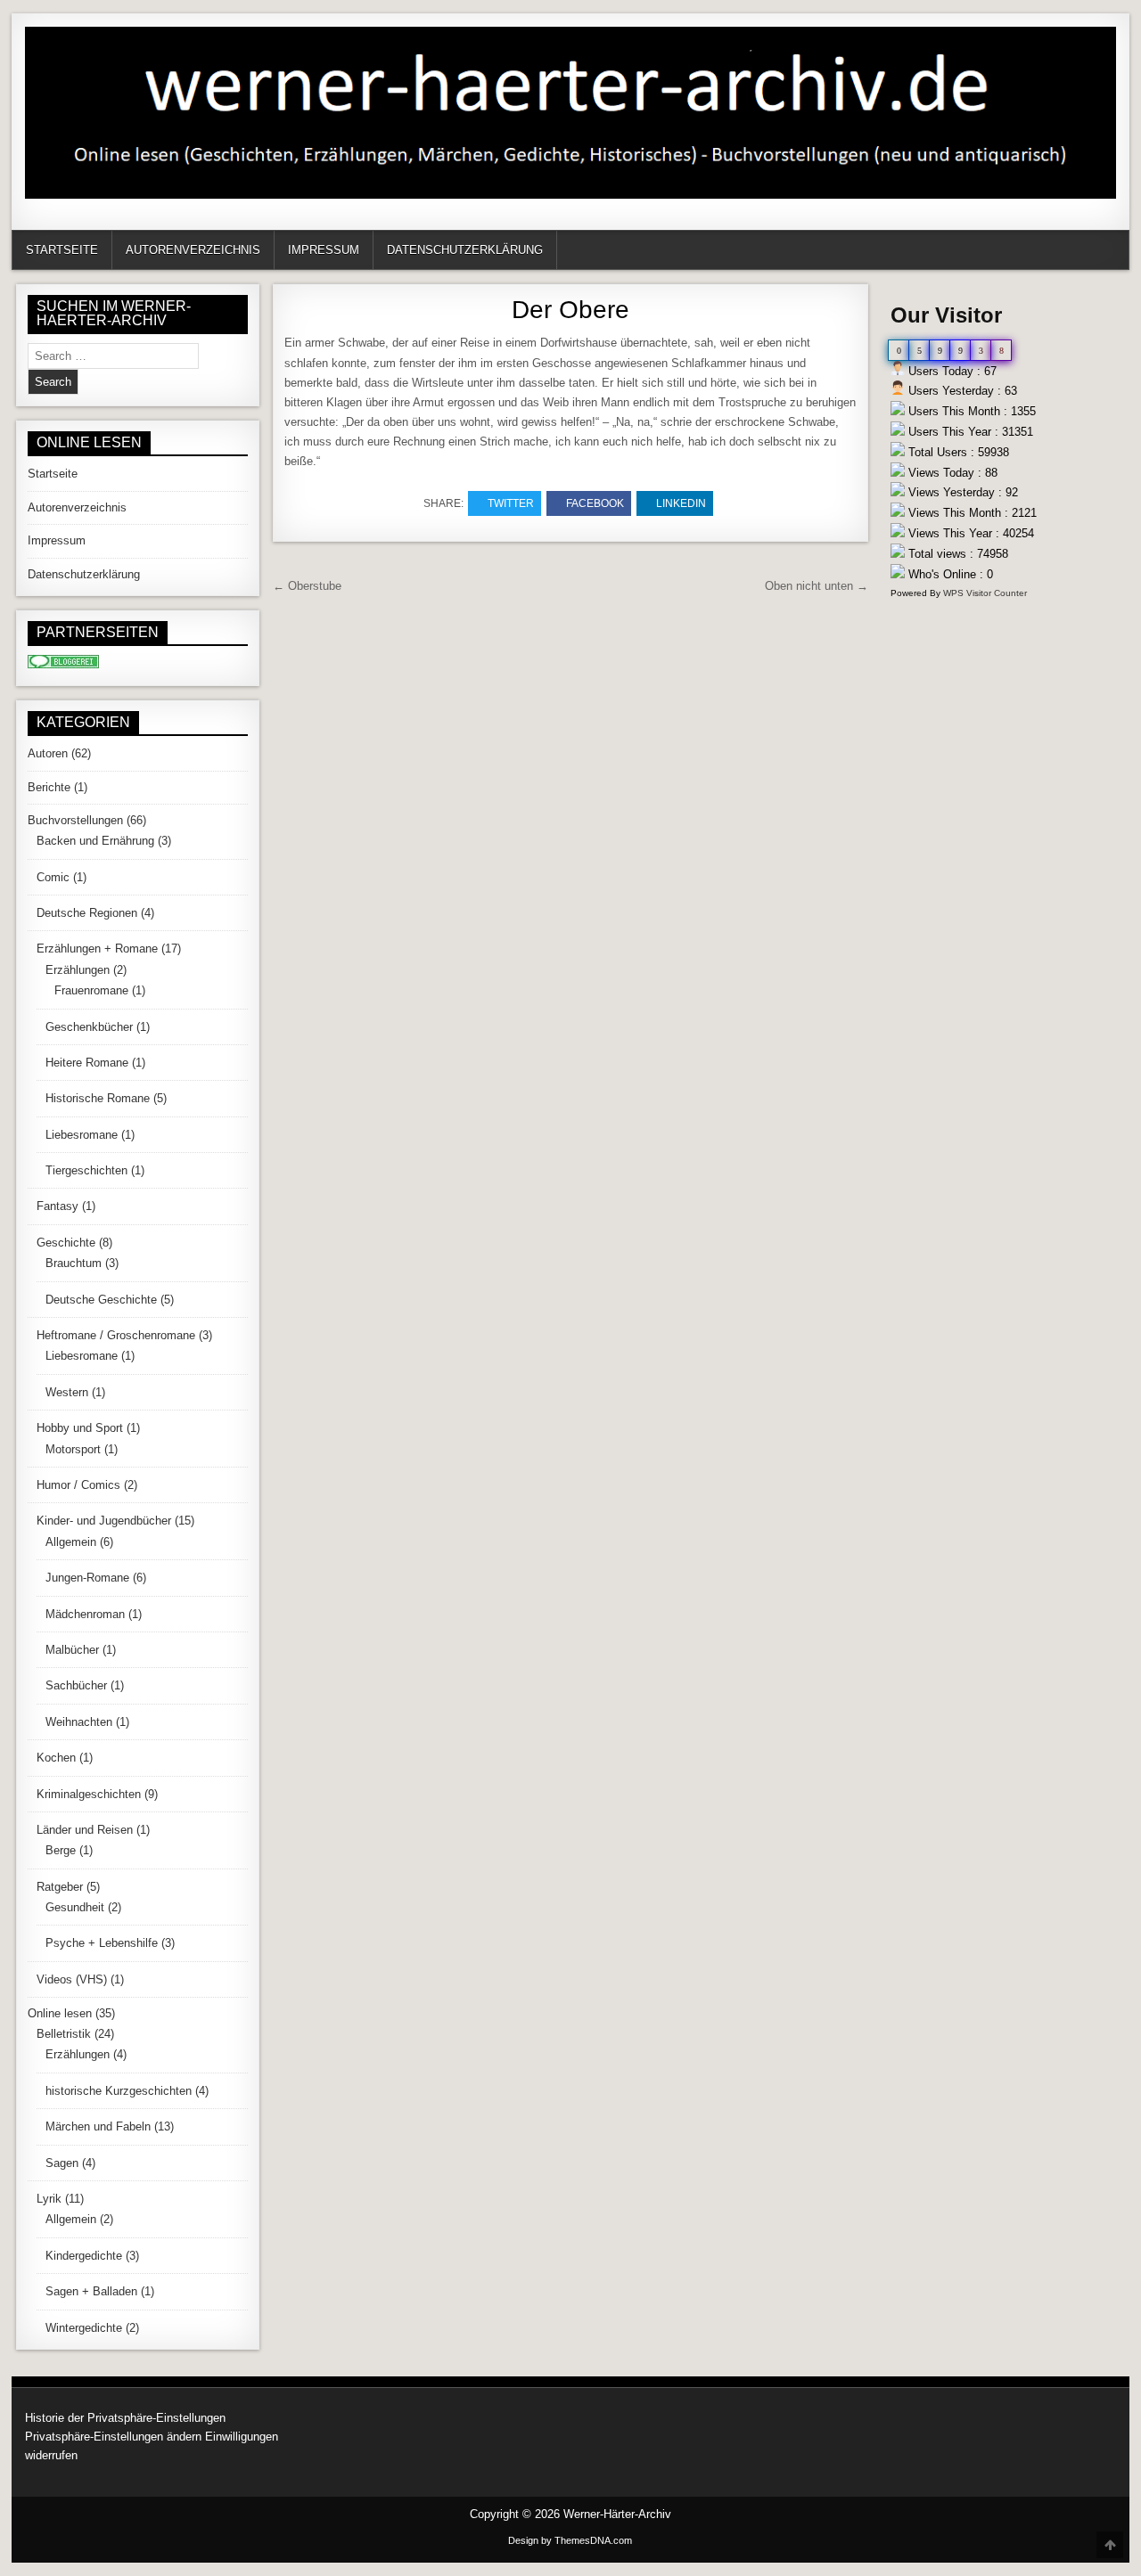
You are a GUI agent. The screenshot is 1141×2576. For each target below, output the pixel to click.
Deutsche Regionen (87, 913)
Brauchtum (74, 1263)
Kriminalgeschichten (89, 1794)
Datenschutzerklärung (465, 250)
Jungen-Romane (87, 1578)
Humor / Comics (78, 1485)
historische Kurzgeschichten (119, 2091)
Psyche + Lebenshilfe (102, 1943)
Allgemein (71, 1542)
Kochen (56, 1758)
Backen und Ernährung (95, 841)
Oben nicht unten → (817, 586)
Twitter (511, 503)
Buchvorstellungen (75, 820)
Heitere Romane (87, 1063)
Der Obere (570, 310)
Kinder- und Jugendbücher (104, 1521)
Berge (61, 1850)
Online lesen (60, 2013)
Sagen (62, 2163)
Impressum (324, 250)
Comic (53, 877)
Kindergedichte (84, 2256)
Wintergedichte (84, 2328)
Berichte (49, 787)
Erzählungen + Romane (97, 949)
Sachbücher (76, 1685)
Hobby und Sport (80, 1428)
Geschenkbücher (89, 1027)
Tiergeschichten (86, 1170)
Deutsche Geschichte (101, 1300)
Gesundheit (75, 1907)
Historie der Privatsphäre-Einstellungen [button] (125, 2418)
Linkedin (681, 503)
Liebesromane (82, 1135)
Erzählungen (78, 970)
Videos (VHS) (72, 1979)
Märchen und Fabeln (98, 2126)
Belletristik (64, 2034)
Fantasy (57, 1206)
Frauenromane (91, 990)
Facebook (595, 503)
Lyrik (49, 2199)
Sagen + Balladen (91, 2291)
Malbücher (72, 1650)
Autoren (48, 753)
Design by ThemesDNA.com (570, 2540)
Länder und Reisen (85, 1830)
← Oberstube (307, 586)
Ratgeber (60, 1887)
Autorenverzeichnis (193, 250)
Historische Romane (98, 1098)
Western (67, 1392)
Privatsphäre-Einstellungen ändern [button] (113, 2437)
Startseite (62, 250)
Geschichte (66, 1243)
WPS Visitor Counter (985, 593)
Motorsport (73, 1449)
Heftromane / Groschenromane (116, 1335)
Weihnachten (79, 1722)
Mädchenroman (85, 1614)
